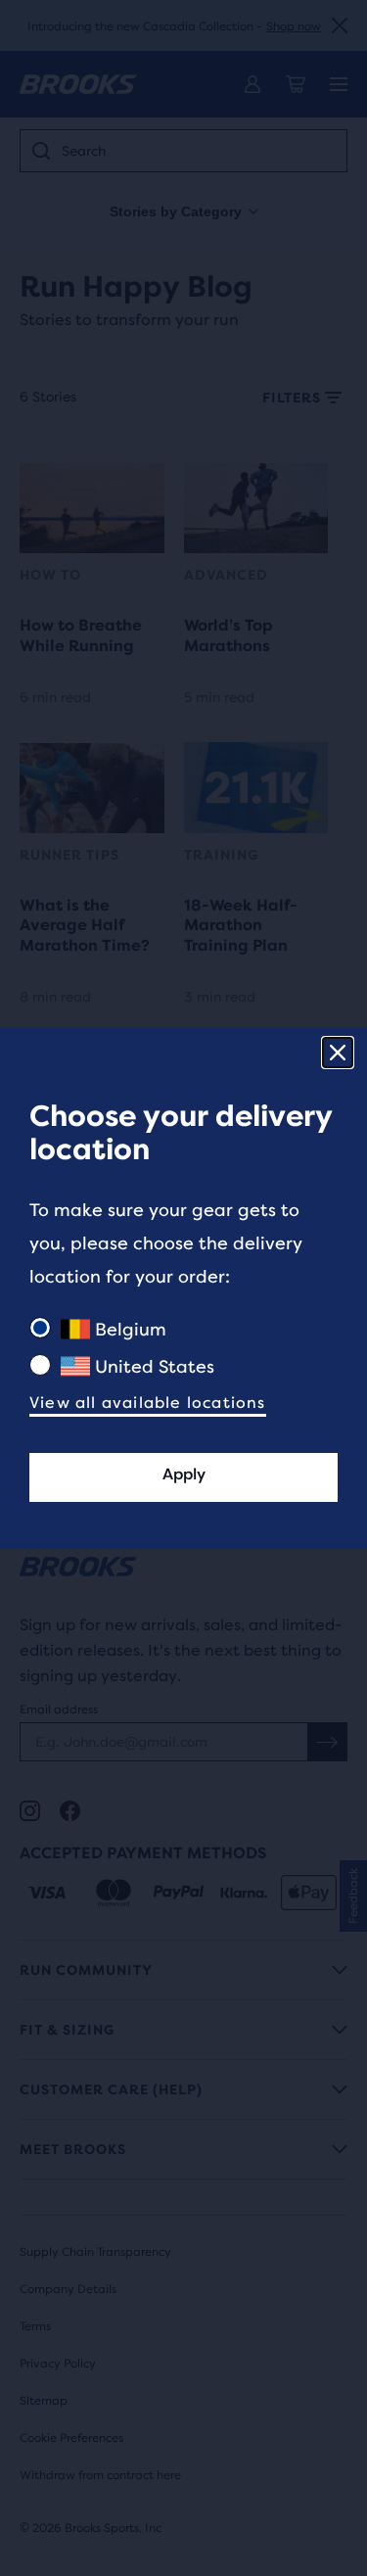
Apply (184, 1474)
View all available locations (148, 1403)
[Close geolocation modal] (338, 1053)
